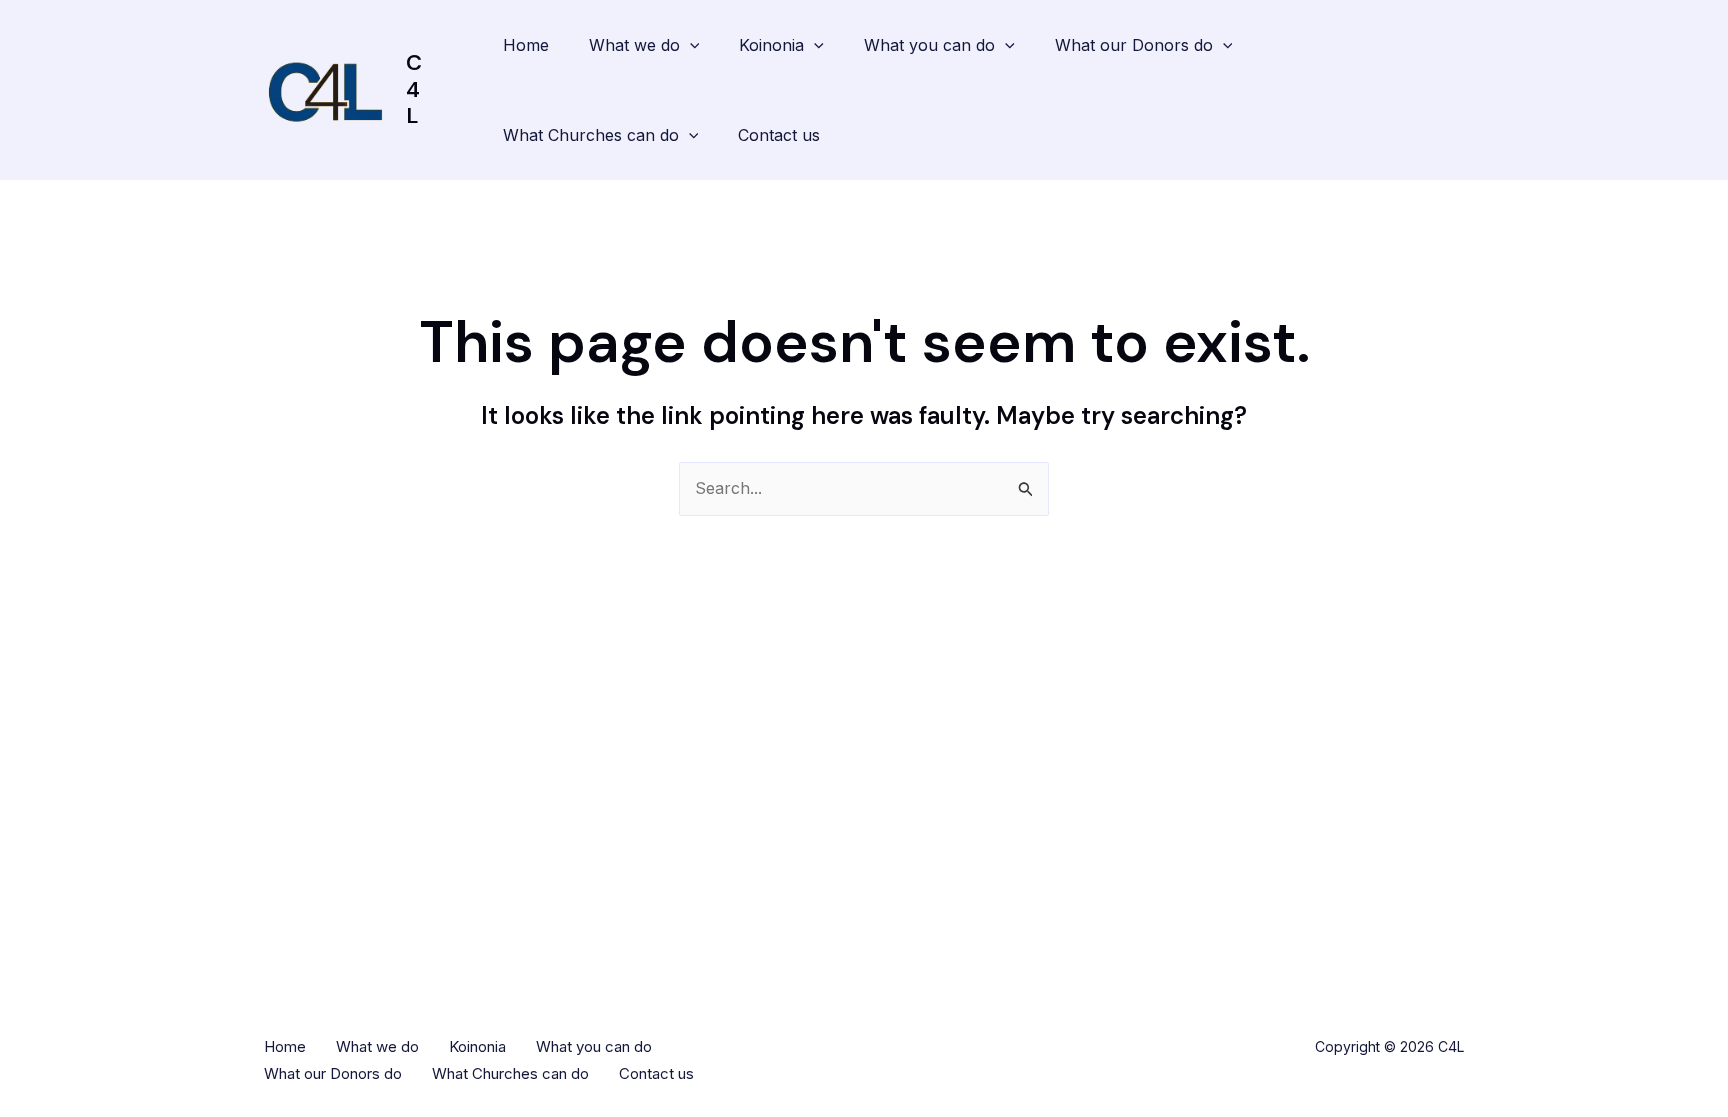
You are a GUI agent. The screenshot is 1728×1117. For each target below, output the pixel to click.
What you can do (929, 45)
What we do (634, 45)
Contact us (779, 135)
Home (526, 45)
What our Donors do (1134, 45)
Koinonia (771, 45)
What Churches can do (591, 135)
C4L (414, 89)
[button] (690, 45)
